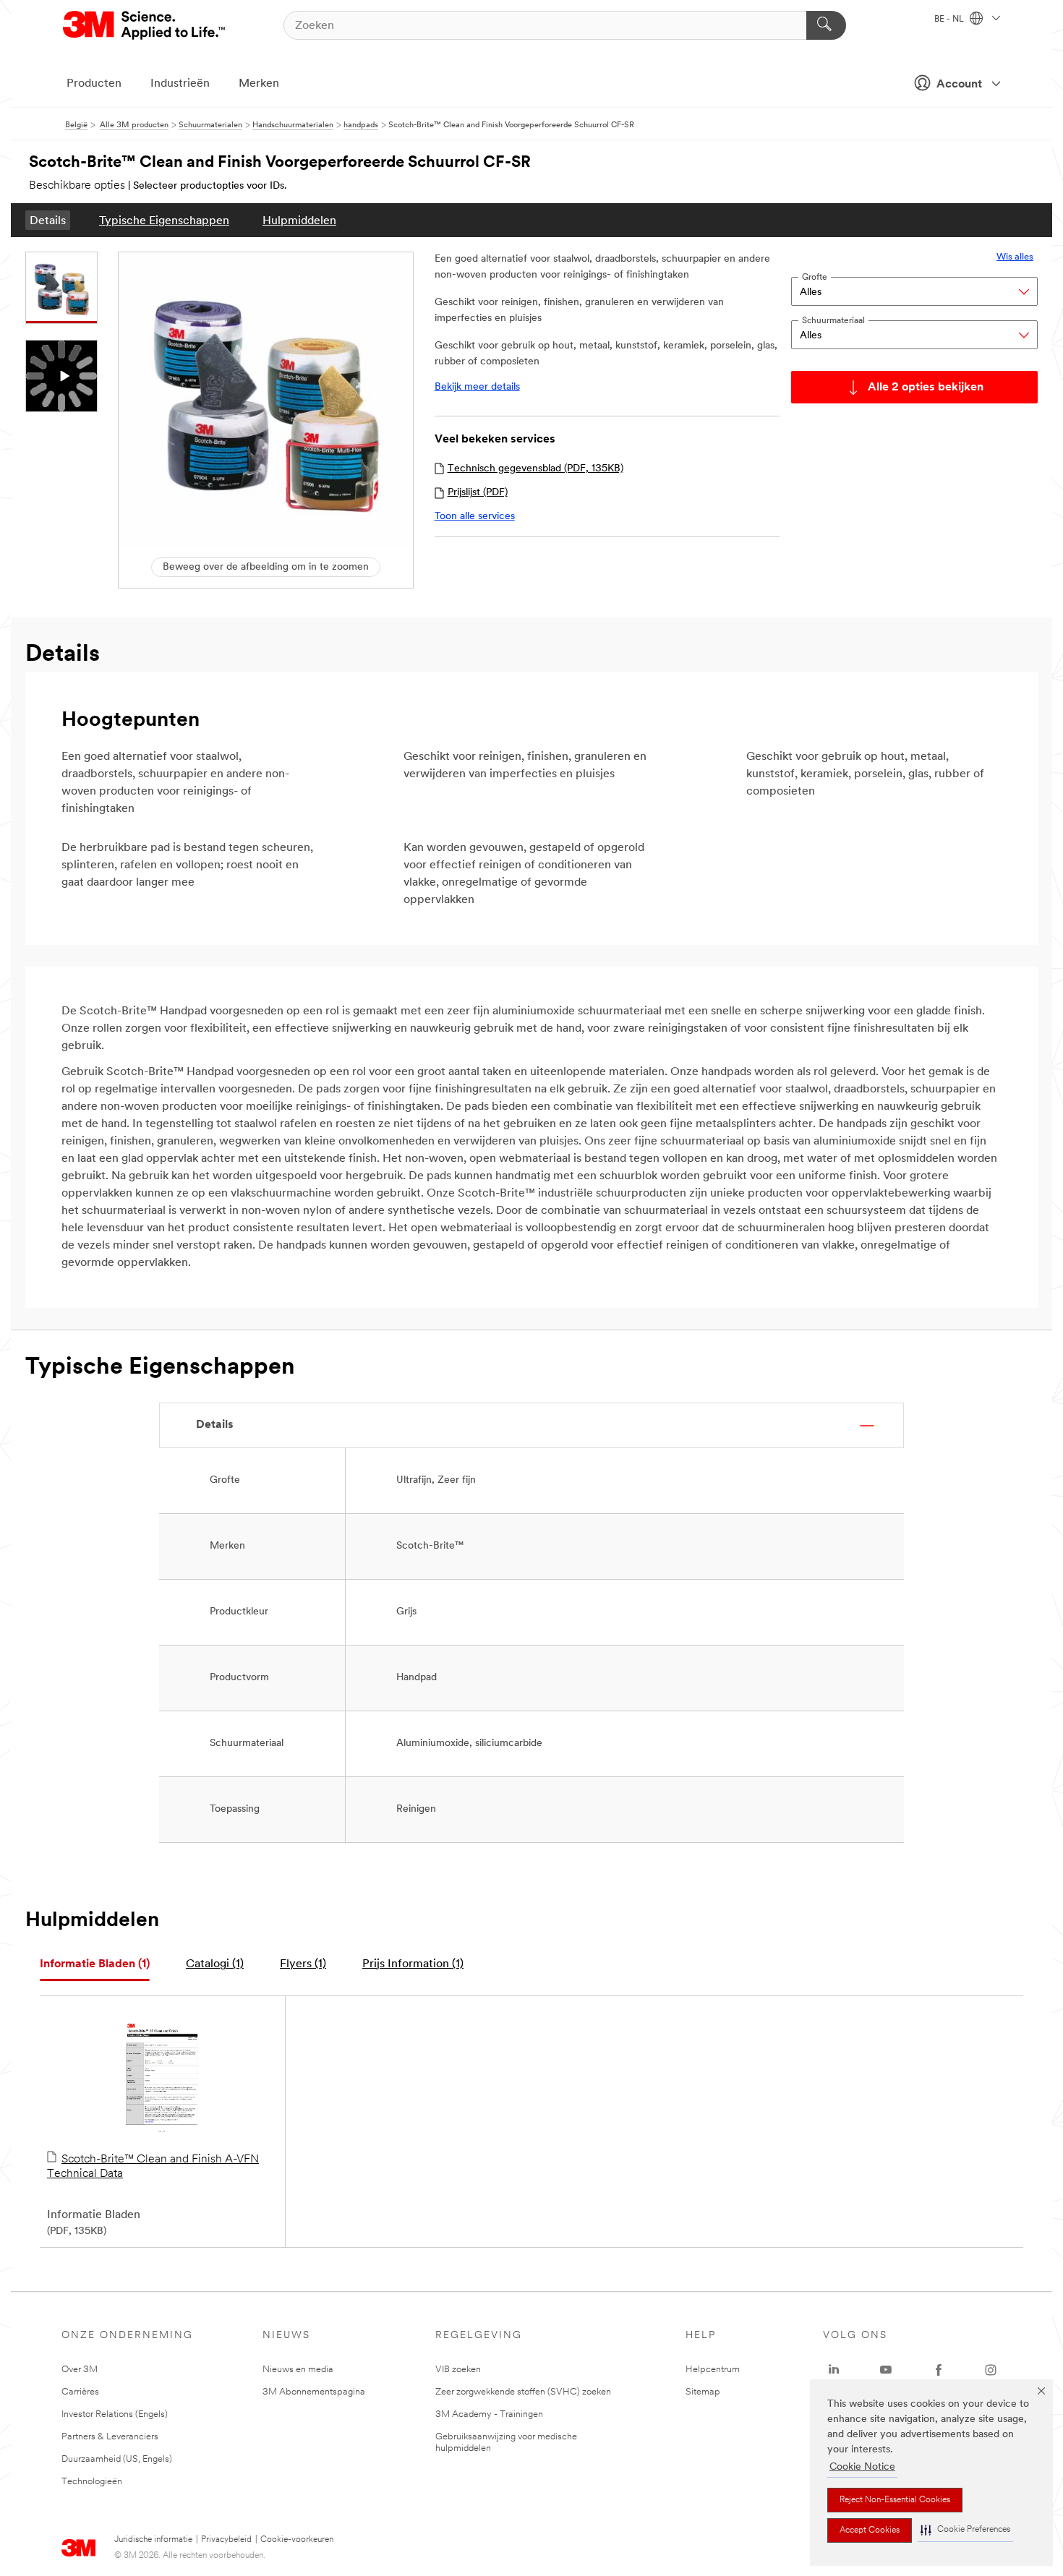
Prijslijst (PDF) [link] (478, 493)
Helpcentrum (713, 2370)
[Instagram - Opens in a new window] (991, 2370)
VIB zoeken (458, 2370)
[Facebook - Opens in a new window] (939, 2370)
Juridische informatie (153, 2540)
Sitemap (703, 2392)
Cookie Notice (862, 2467)
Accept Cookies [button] (870, 2530)
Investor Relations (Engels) (115, 2414)
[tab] (95, 1965)
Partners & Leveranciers (110, 2437)
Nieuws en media (298, 2370)
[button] (965, 2530)
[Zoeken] (826, 25)
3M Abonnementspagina (314, 2392)
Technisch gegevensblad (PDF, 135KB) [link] (535, 469)
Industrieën (180, 84)
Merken (259, 84)
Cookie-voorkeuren (297, 2540)
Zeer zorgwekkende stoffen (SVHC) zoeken (523, 2392)
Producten (94, 84)
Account (959, 85)
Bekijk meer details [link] (477, 387)
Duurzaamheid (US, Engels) (117, 2459)
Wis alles (1015, 257)
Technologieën (92, 2482)
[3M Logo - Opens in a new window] (145, 25)
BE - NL (950, 20)
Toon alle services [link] (475, 517)
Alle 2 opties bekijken (926, 388)
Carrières (80, 2392)
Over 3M (80, 2370)
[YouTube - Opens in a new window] (886, 2370)
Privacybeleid (226, 2540)
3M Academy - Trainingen (489, 2414)
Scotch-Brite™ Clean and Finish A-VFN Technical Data (153, 2167)
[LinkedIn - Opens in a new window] (834, 2370)
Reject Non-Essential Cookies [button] (895, 2500)
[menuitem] (48, 220)
